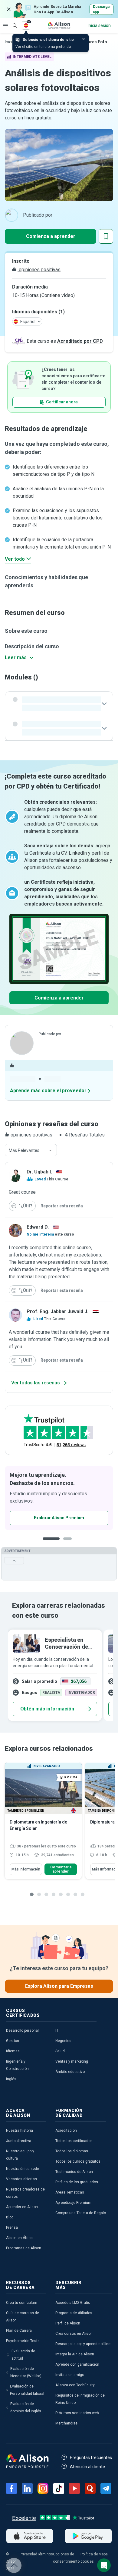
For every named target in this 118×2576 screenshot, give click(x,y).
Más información (26, 1869)
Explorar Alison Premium (59, 1518)
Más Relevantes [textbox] (24, 1150)
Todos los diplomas (72, 2151)
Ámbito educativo (70, 2072)
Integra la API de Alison (75, 2354)
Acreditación (66, 2131)
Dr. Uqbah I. (39, 1172)
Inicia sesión (99, 25)
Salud (60, 2051)
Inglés (11, 2079)
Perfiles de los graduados (77, 2182)
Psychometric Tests (23, 2341)
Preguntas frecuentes (91, 2458)
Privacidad (28, 2554)
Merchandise (66, 2423)
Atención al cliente (87, 2467)
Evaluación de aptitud (23, 2355)
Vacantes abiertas (21, 2179)
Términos (45, 2554)
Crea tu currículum (22, 2303)
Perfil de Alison (68, 2323)
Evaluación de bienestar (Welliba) (26, 2372)
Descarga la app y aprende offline (83, 2344)
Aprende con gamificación (77, 2364)
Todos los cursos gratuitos (78, 2161)
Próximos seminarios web (77, 2413)
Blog (10, 2217)
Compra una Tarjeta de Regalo (81, 2213)
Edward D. (38, 1227)
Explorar (5, 25)
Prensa (12, 2227)
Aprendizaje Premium (73, 2203)
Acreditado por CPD (80, 341)
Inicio (10, 42)
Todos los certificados (74, 2141)
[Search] (12, 21)
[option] (59, 1498)
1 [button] (51, 1543)
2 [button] (69, 1543)
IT (57, 2030)
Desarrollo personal (22, 2030)
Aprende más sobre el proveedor (48, 1091)
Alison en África (19, 2238)
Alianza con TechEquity (75, 2385)
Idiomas (13, 2051)
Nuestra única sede (23, 2169)
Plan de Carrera (19, 2331)
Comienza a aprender (51, 236)
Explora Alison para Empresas (59, 1986)
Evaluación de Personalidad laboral (27, 2390)
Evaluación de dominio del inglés (26, 2407)
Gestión (13, 2041)
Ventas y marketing (72, 2061)
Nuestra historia (20, 2131)
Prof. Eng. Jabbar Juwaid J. (57, 1311)
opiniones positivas (39, 270)
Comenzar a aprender (61, 1869)
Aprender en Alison (22, 2207)
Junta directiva (19, 2141)
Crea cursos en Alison (74, 2334)
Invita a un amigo (70, 2375)
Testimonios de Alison (74, 2172)
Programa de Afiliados (74, 2313)
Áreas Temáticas (70, 2192)
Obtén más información (47, 1709)
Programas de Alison (24, 2248)
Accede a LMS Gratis (73, 2303)
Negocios (63, 2041)
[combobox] (31, 1150)
